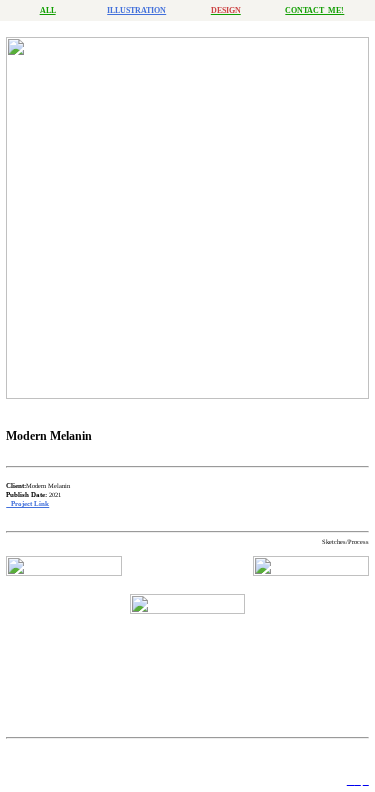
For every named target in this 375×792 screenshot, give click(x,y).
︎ (366, 781)
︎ (351, 781)
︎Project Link (27, 503)
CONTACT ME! (314, 10)
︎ (358, 781)
